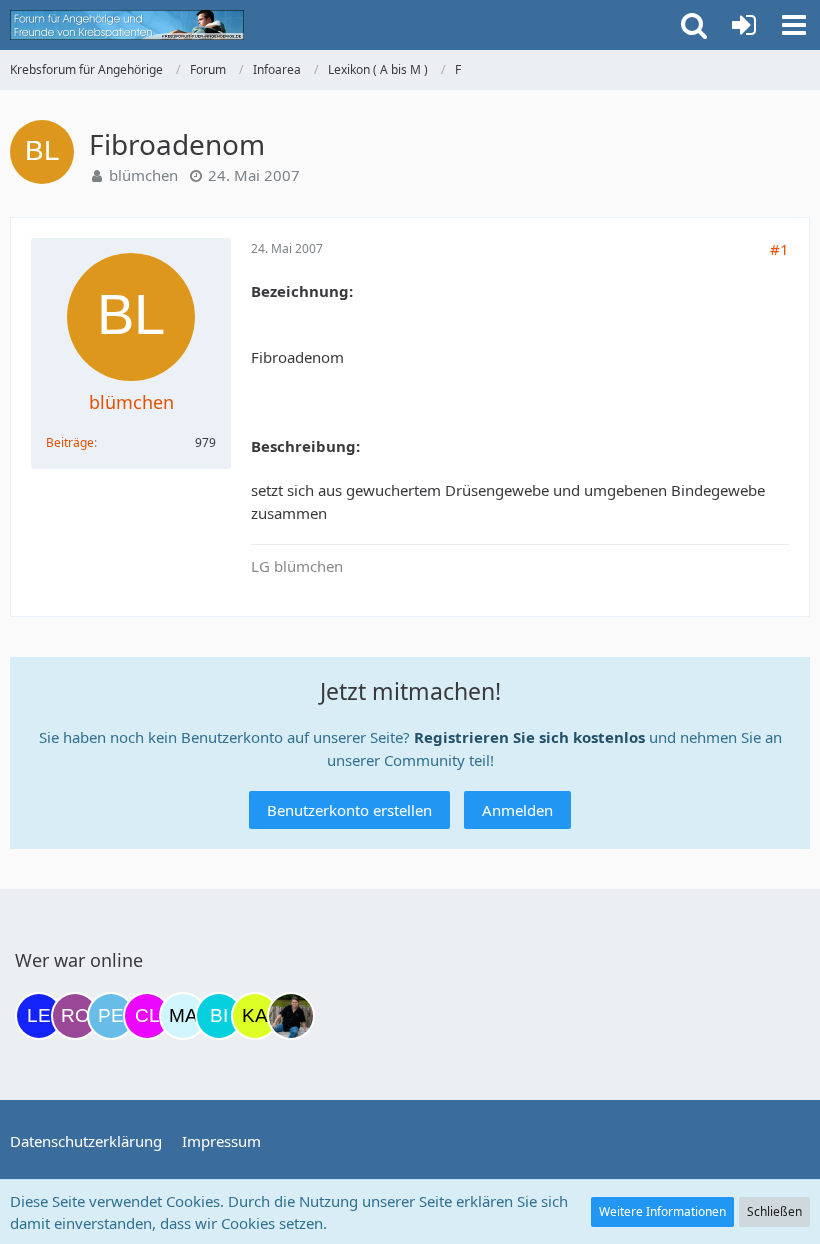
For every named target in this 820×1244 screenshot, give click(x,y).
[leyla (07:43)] (39, 1016)
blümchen (143, 175)
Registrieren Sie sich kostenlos (529, 737)
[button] (794, 25)
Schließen (774, 1211)
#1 (779, 249)
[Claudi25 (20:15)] (147, 1016)
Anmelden (517, 810)
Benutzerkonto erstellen (349, 810)
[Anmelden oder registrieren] (744, 25)
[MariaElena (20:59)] (183, 1016)
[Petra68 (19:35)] (111, 1016)
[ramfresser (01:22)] (291, 1016)
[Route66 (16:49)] (75, 1016)
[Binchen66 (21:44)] (219, 1016)
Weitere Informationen (662, 1211)
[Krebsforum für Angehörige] (127, 25)
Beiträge (70, 442)
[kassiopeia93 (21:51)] (255, 1016)
